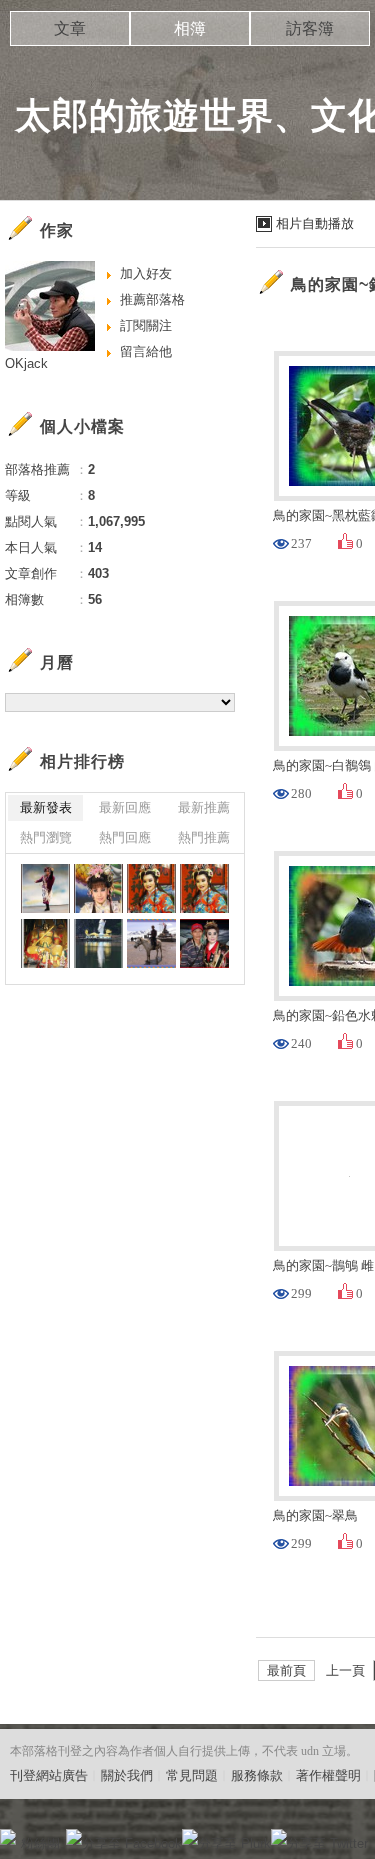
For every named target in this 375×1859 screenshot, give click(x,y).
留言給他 (146, 351)
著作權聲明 (328, 1775)
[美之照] (45, 888)
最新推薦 (204, 807)
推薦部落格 (152, 299)
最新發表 (46, 807)
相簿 (190, 28)
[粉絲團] (8, 1837)
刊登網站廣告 (49, 1775)
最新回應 (125, 807)
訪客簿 (310, 28)
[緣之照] (204, 943)
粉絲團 (40, 1843)
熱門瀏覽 (46, 837)
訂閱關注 (146, 325)
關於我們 (127, 1775)
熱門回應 (125, 837)
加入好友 (146, 273)
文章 (70, 28)
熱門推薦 (204, 837)
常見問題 (192, 1775)
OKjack (26, 363)
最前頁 (286, 1670)
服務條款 (257, 1775)
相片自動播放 (315, 223)
